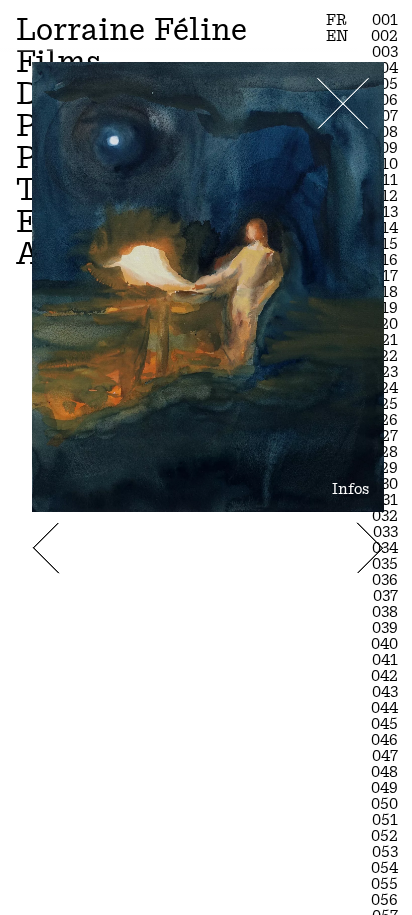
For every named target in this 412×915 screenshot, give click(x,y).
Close (343, 103)
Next (370, 547)
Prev (46, 547)
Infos (350, 489)
